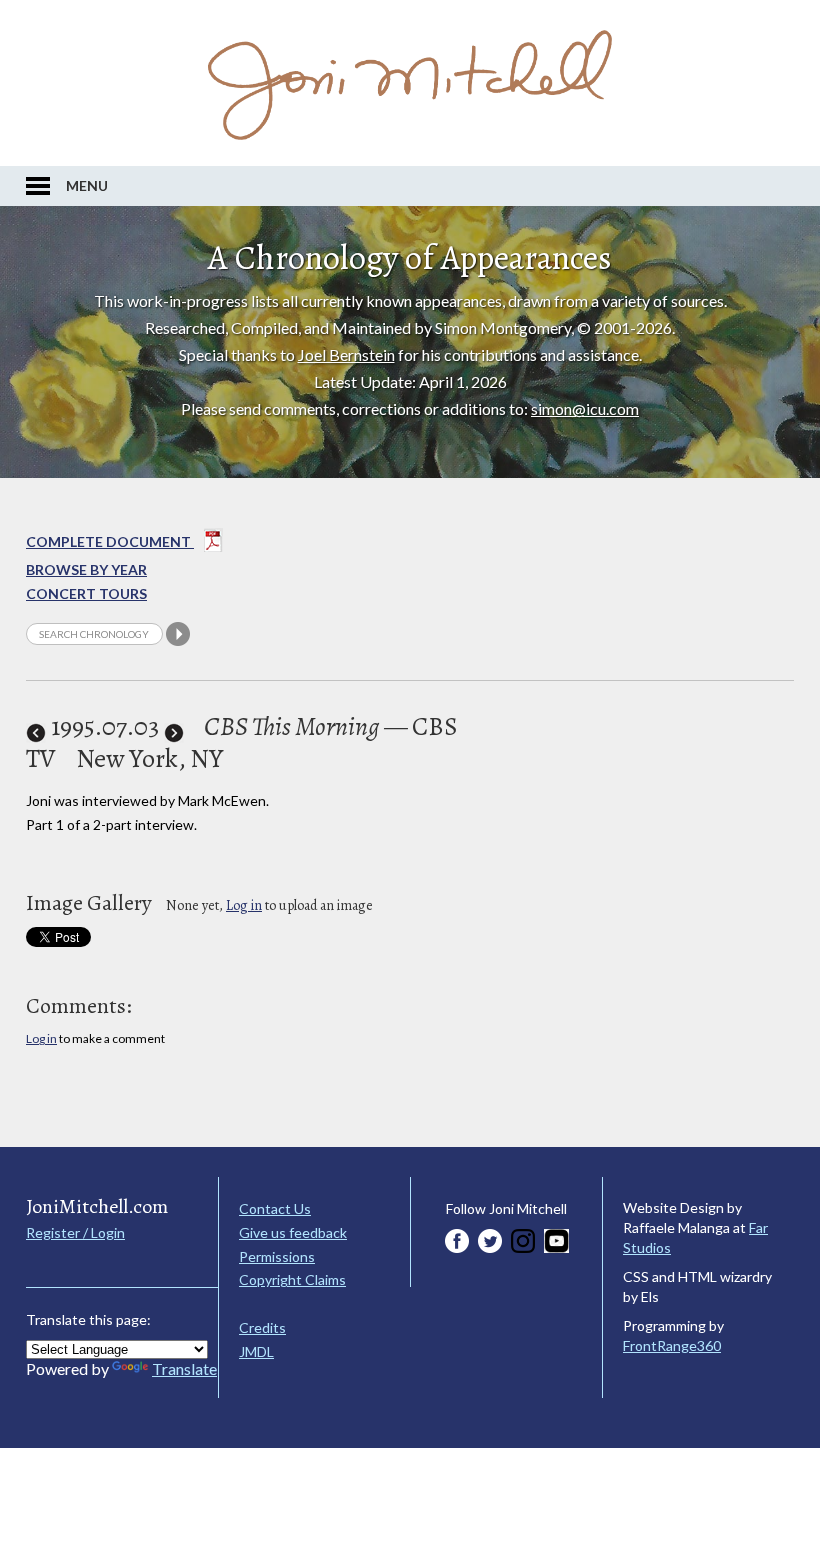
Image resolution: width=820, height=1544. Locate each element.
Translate (184, 1368)
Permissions (277, 1256)
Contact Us (275, 1208)
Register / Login (75, 1232)
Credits (262, 1327)
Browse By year (86, 569)
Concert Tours (86, 593)
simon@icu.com (585, 408)
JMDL (256, 1351)
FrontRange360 (672, 1345)
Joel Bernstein (346, 354)
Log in (244, 905)
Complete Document (110, 541)
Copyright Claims (292, 1279)
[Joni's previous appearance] (36, 726)
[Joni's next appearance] (174, 726)
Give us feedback (293, 1232)
